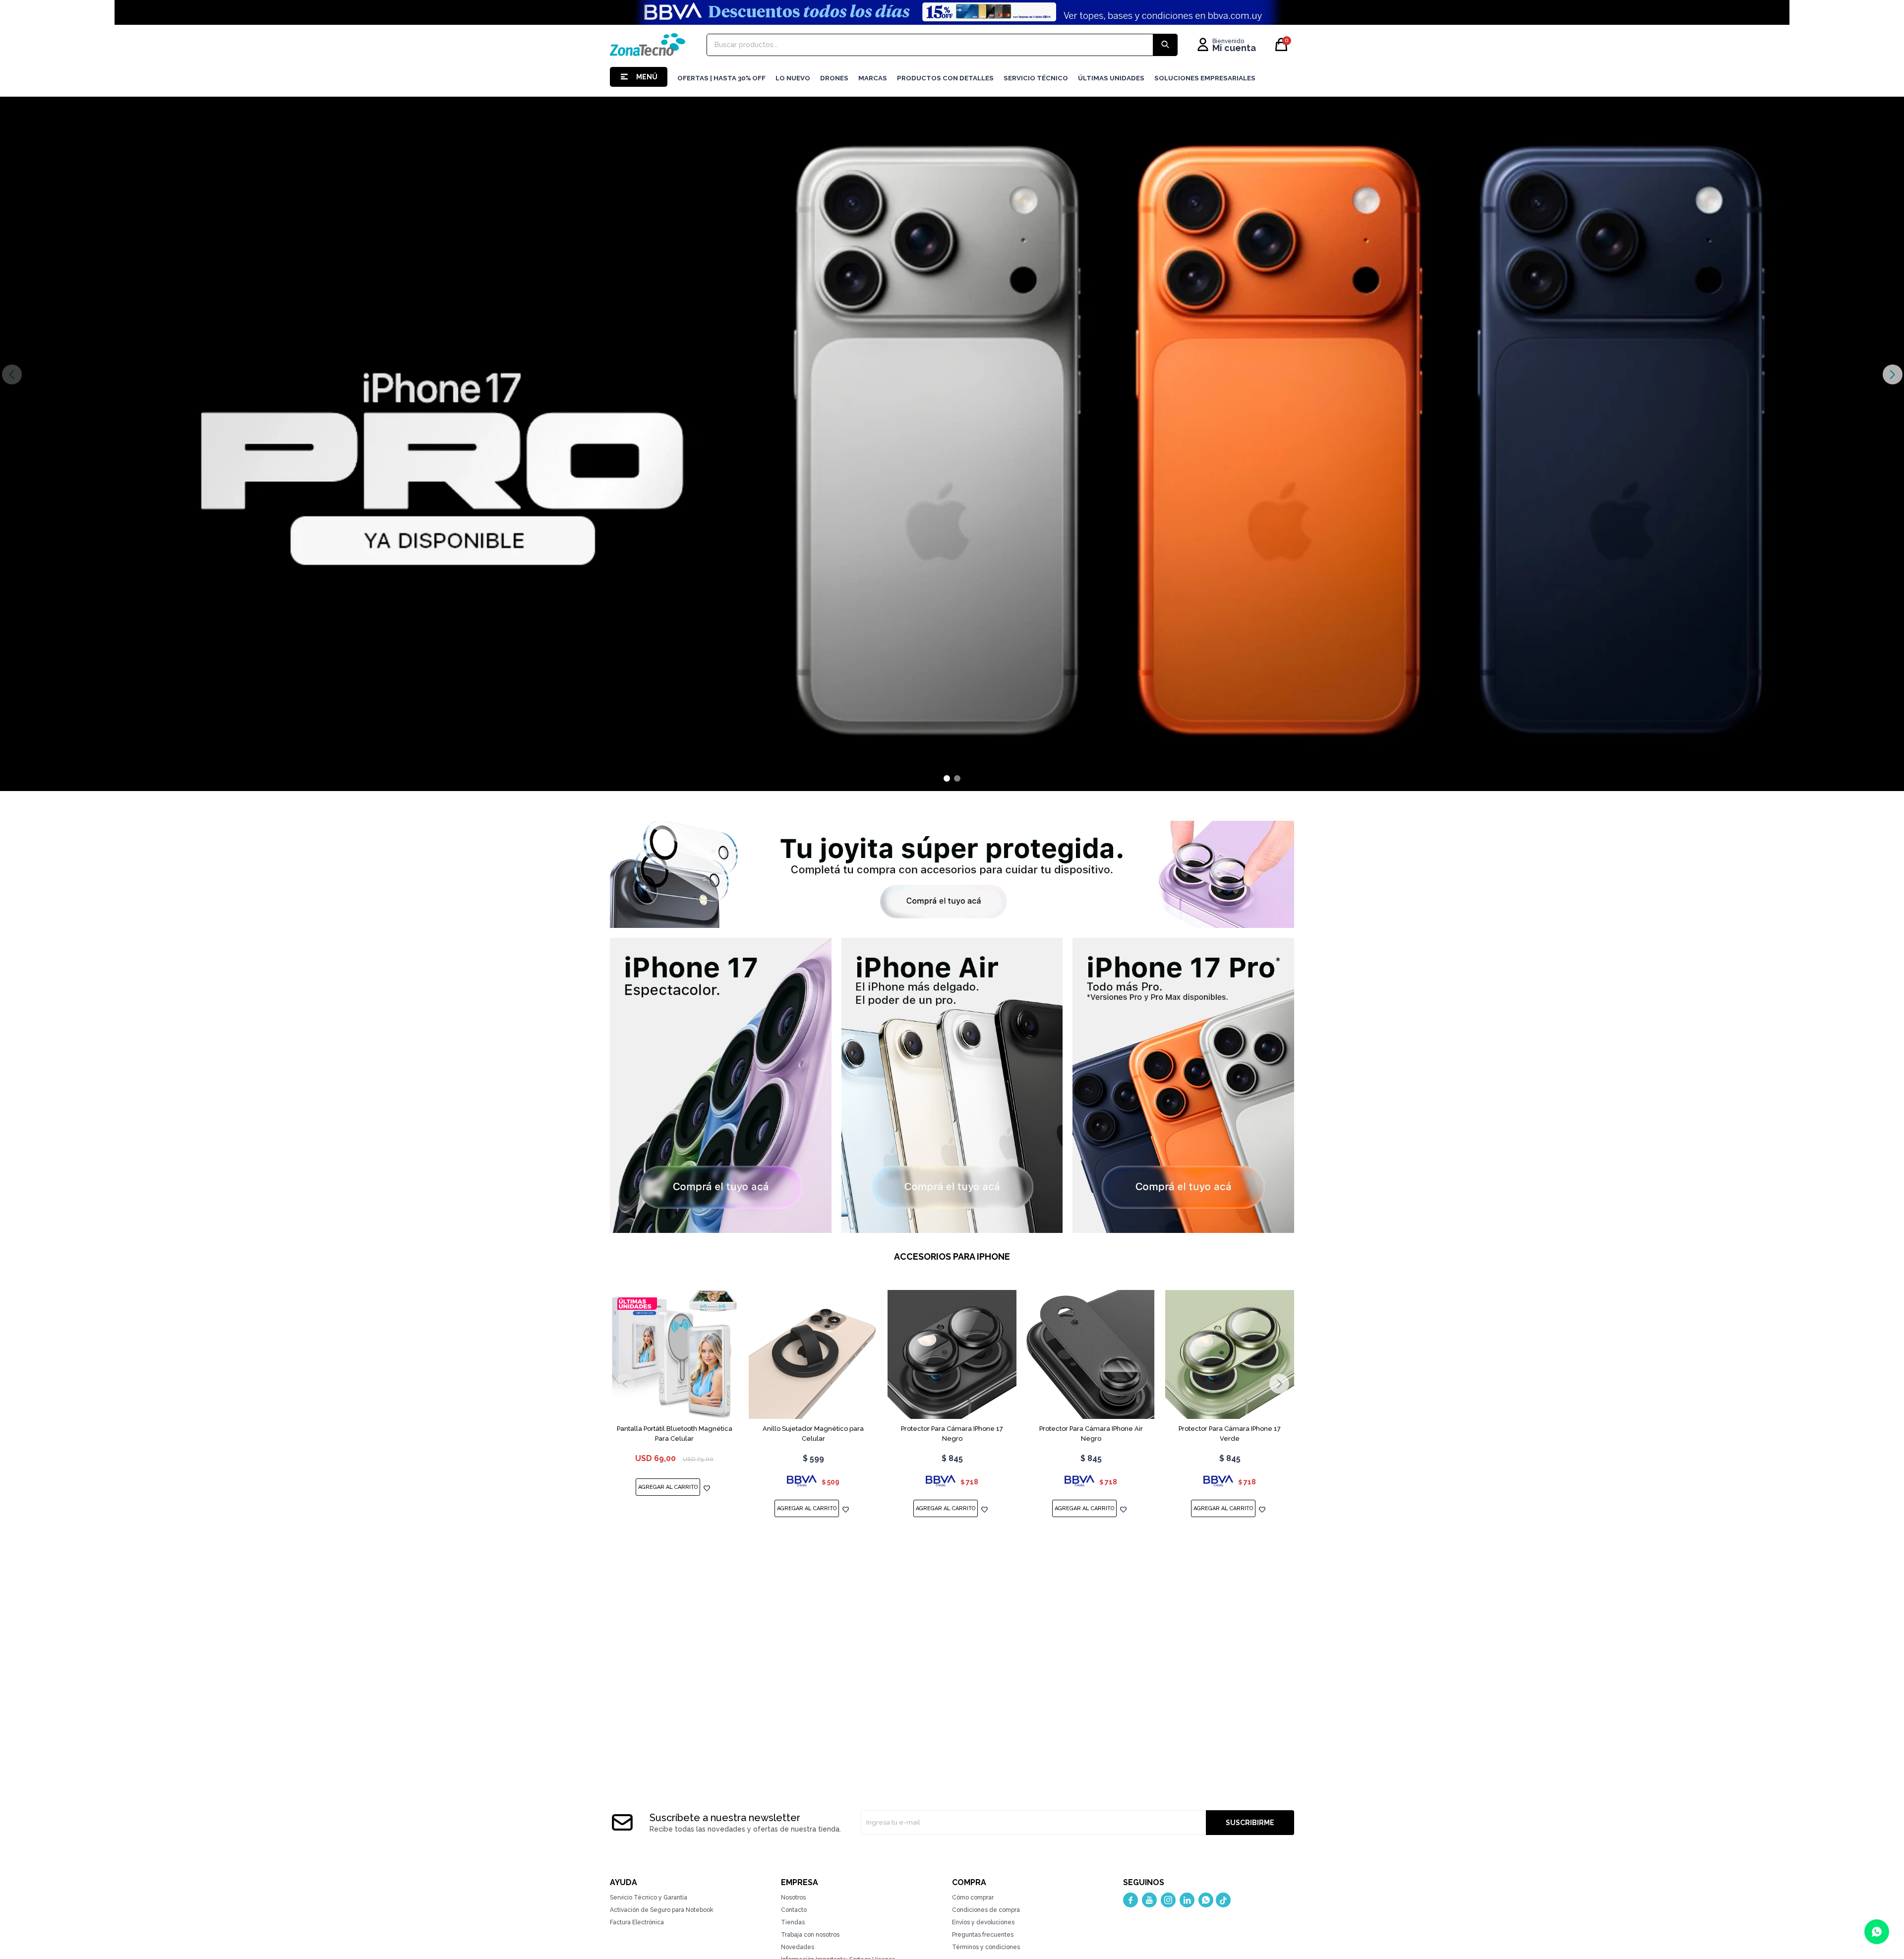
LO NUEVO (793, 78)
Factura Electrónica (637, 1922)
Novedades (798, 1947)
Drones (834, 78)
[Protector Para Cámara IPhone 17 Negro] (952, 1354)
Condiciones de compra (986, 1910)
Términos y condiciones (986, 1947)
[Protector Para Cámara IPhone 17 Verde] (1230, 1354)
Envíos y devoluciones (983, 1922)
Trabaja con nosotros (810, 1935)
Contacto (794, 1910)
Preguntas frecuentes (983, 1935)
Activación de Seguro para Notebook (662, 1910)
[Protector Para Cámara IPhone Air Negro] (1091, 1354)
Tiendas (793, 1922)
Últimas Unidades (1111, 78)
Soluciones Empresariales (1205, 78)
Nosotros (793, 1898)
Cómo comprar (973, 1898)
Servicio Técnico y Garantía (649, 1898)
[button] (1892, 374)
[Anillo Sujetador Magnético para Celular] (813, 1354)
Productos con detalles (945, 78)
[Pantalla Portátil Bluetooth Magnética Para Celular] (674, 1354)
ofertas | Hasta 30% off (721, 78)
